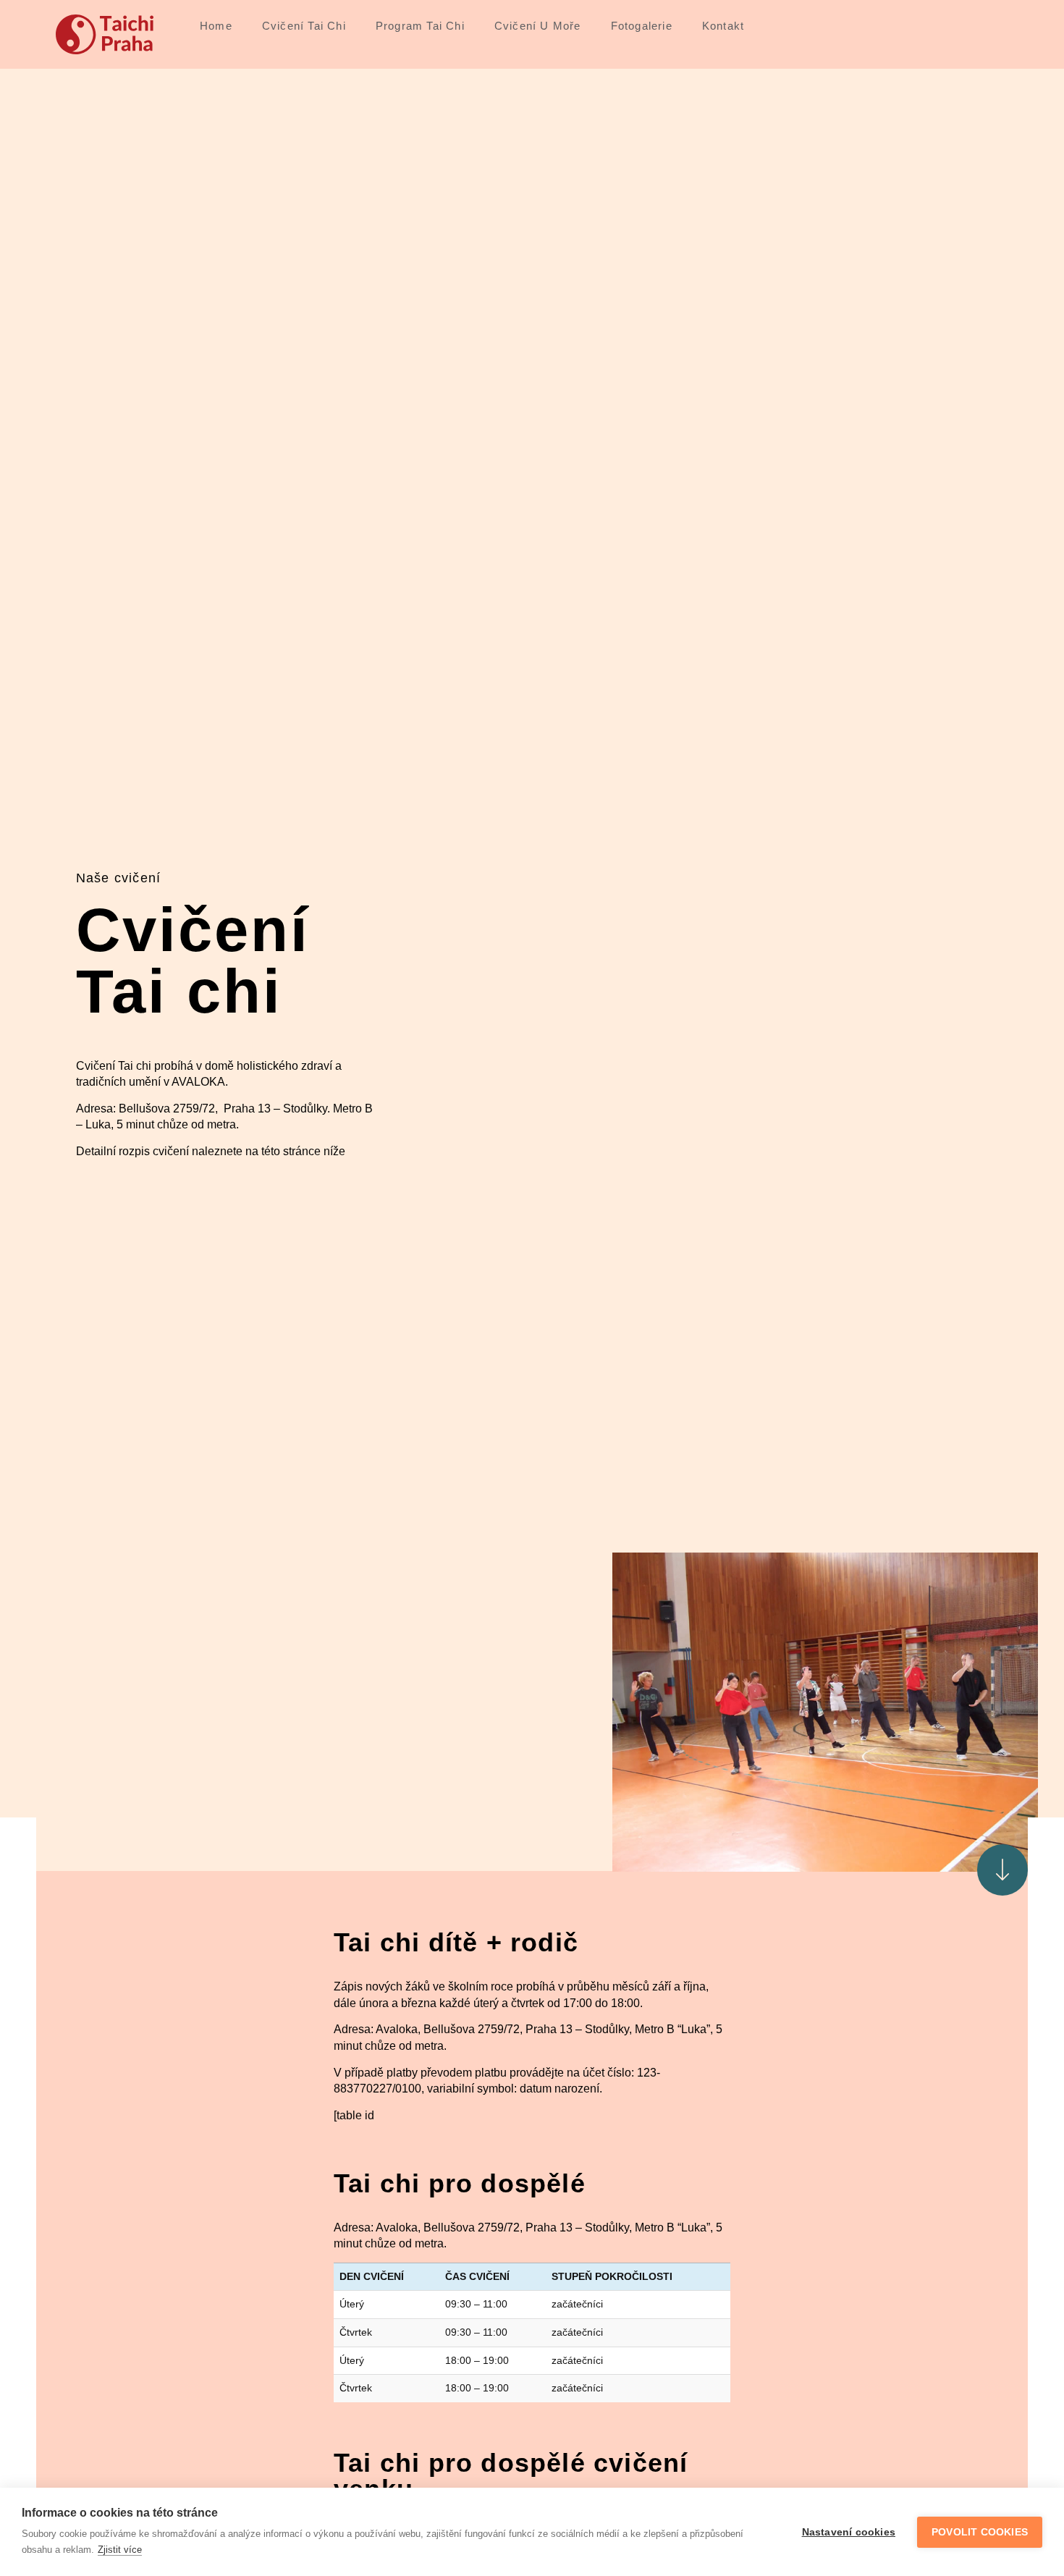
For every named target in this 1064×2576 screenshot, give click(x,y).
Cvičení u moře (538, 26)
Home (216, 26)
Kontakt (723, 26)
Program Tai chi (420, 26)
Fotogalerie (642, 26)
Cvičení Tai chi (304, 26)
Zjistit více (120, 2550)
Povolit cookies (980, 2532)
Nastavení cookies (849, 2532)
